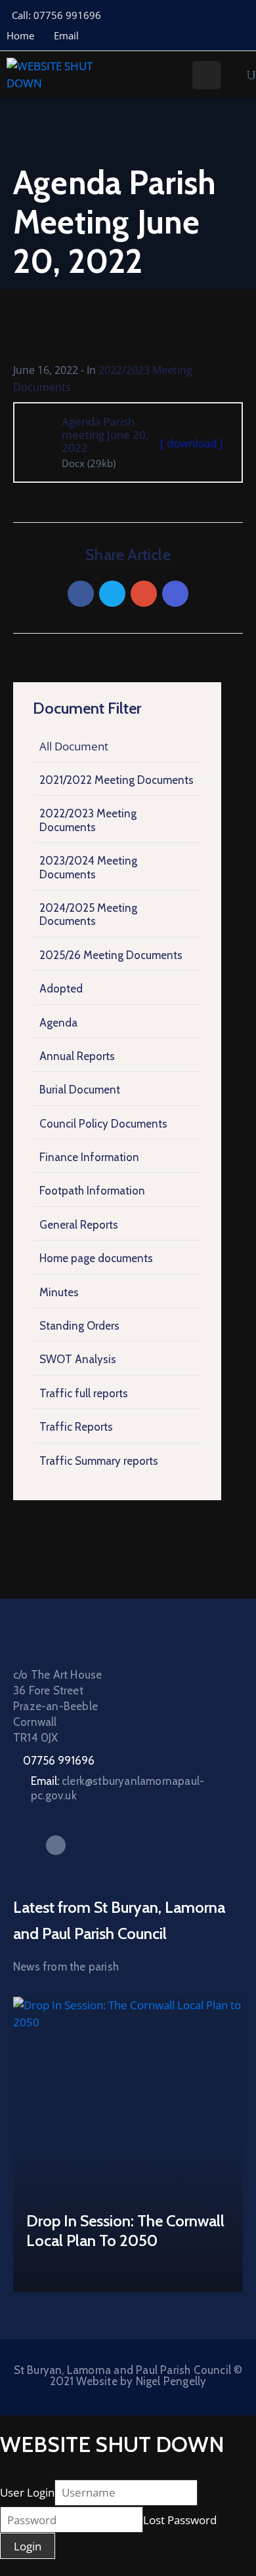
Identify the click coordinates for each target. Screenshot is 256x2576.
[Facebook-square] (56, 1845)
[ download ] (192, 443)
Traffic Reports (76, 1427)
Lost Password (180, 2520)
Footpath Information (92, 1191)
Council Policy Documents (103, 1124)
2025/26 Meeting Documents (111, 955)
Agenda (58, 1023)
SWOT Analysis (78, 1359)
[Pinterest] (144, 594)
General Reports (79, 1225)
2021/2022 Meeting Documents (117, 780)
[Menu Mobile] (206, 75)
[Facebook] (81, 594)
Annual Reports (77, 1056)
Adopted (61, 989)
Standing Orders (79, 1326)
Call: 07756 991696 (56, 15)
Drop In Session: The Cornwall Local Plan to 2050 (125, 2231)
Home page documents (96, 1258)
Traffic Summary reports (99, 1461)
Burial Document (80, 1090)
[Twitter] (112, 594)
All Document (74, 746)
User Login (27, 2492)
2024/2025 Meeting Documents (88, 914)
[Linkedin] (175, 594)
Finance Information (89, 1157)
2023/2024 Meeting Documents (88, 867)
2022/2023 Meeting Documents (88, 820)
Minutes (59, 1292)
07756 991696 (59, 1761)
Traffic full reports (84, 1393)
